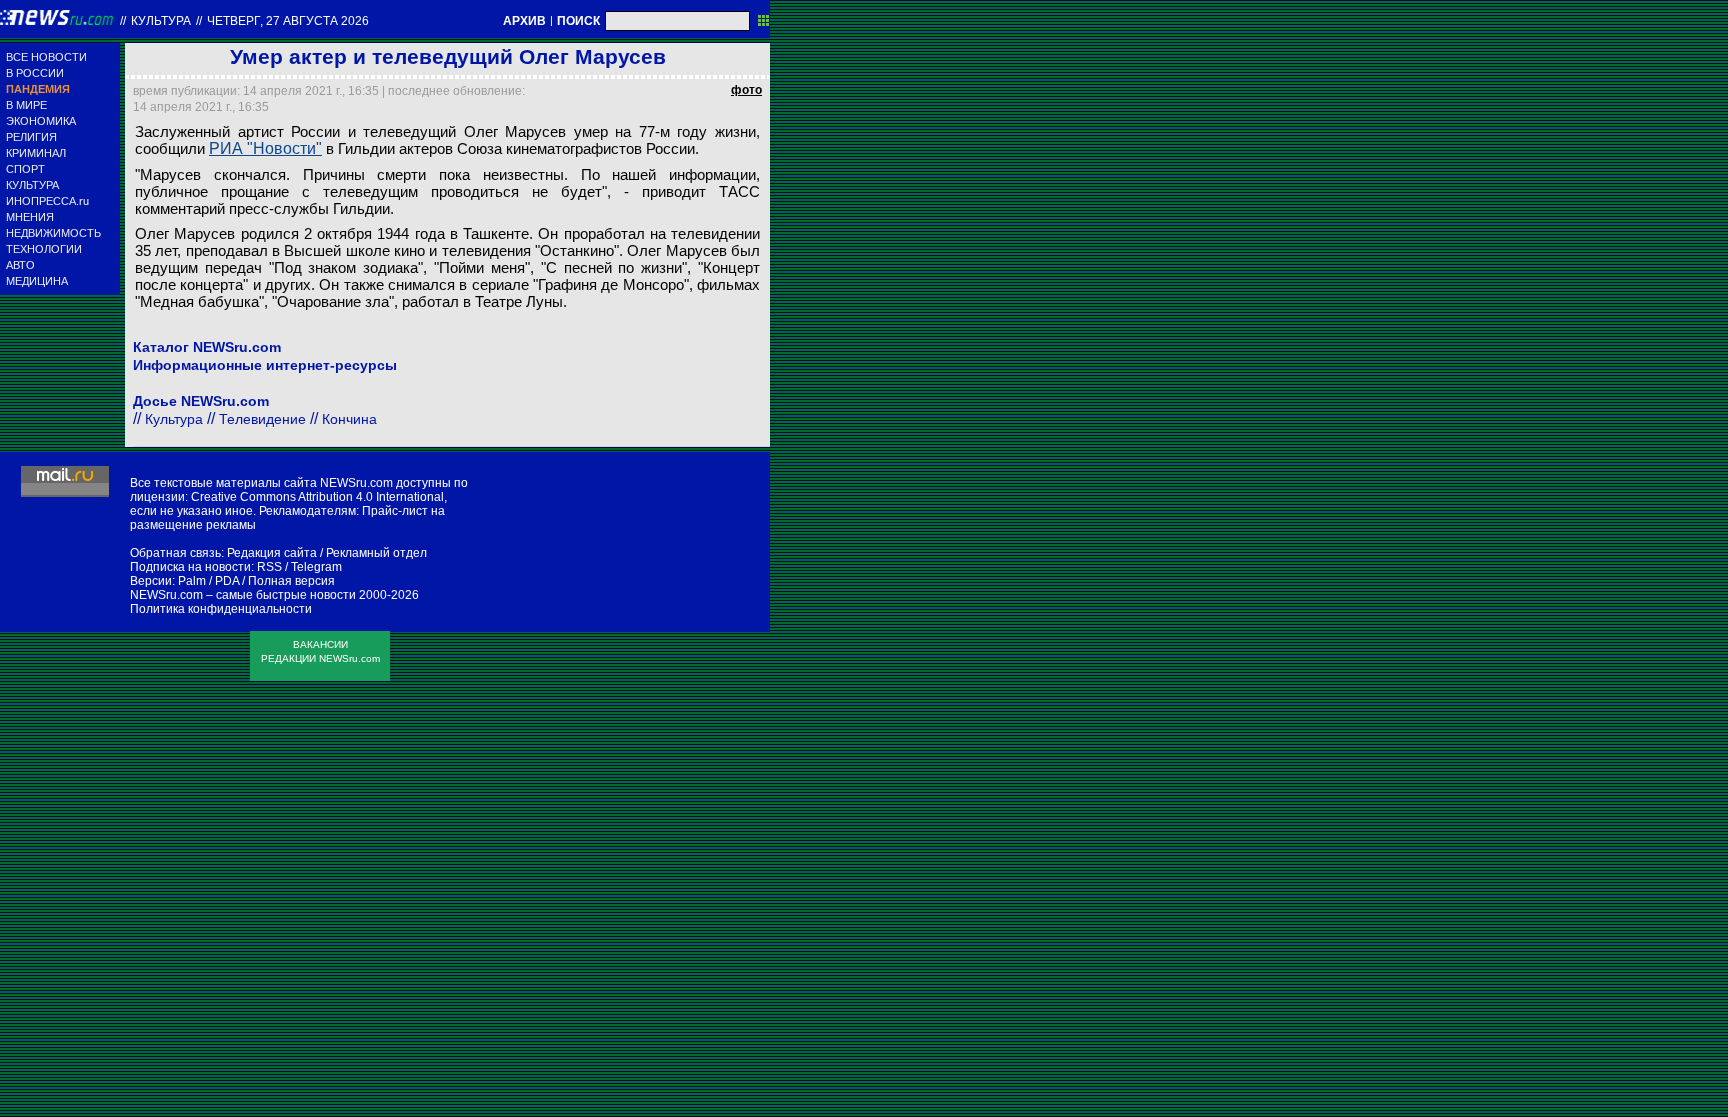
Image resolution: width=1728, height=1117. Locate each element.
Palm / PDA (208, 581)
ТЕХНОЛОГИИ (44, 249)
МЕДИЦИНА (37, 281)
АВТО (20, 265)
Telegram (316, 567)
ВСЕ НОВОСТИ (46, 57)
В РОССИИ (35, 73)
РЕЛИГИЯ (31, 137)
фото (746, 90)
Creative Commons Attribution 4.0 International (317, 497)
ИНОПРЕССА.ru (47, 201)
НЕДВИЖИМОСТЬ (53, 233)
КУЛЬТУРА (32, 185)
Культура (161, 21)
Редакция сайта (272, 553)
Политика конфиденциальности (221, 609)
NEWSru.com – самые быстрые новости (243, 595)
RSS (269, 567)
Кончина (349, 419)
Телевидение (262, 419)
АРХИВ (524, 21)
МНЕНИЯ (30, 217)
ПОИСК (578, 21)
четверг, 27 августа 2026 (288, 21)
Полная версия (291, 581)
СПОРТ (25, 169)
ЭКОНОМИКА (41, 121)
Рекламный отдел (376, 553)
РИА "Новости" (265, 148)
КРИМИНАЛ (36, 153)
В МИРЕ (26, 105)
